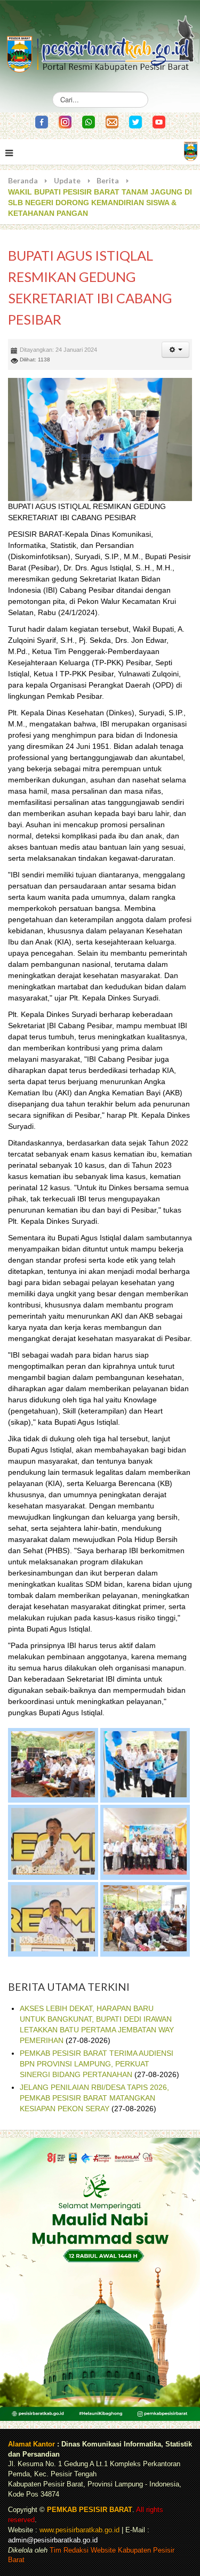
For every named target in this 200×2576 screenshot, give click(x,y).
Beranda (23, 180)
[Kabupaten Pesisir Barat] (100, 39)
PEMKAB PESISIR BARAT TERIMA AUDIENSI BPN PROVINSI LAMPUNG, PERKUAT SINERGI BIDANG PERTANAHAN (97, 2064)
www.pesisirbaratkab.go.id (79, 2530)
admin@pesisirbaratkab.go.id (53, 2540)
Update (67, 180)
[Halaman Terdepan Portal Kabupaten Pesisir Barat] (191, 151)
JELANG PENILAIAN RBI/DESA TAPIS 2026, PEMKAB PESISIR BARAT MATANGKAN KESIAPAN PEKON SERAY (94, 2098)
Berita (108, 180)
